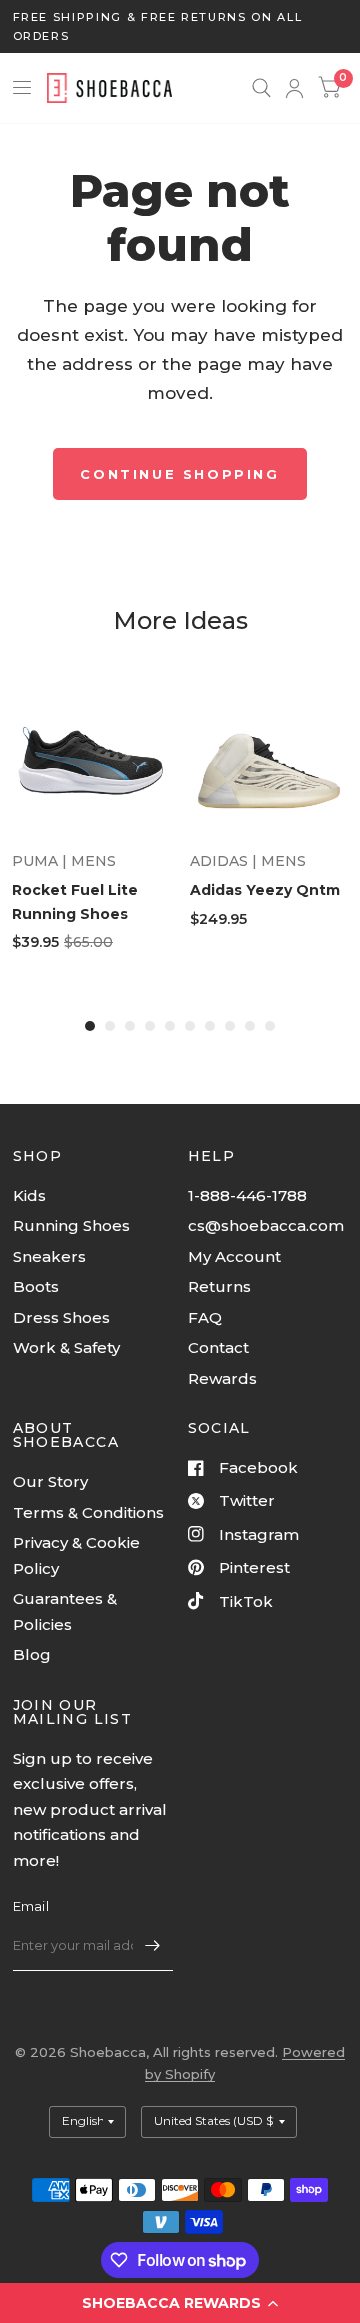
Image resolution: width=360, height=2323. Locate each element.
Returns (219, 1286)
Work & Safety (66, 1347)
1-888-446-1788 (247, 1195)
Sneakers (49, 1256)
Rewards (222, 1378)
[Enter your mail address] (153, 1945)
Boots (36, 1286)
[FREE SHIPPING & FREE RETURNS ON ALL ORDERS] (180, 26)
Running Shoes (71, 1225)
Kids (29, 1195)
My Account (234, 1256)
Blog (32, 1654)
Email (31, 1906)
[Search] (261, 88)
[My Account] (294, 88)
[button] (180, 2303)
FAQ (205, 1317)
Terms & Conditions (88, 1512)
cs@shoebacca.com (266, 1225)
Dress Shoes (61, 1317)
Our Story (50, 1481)
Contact (218, 1347)
